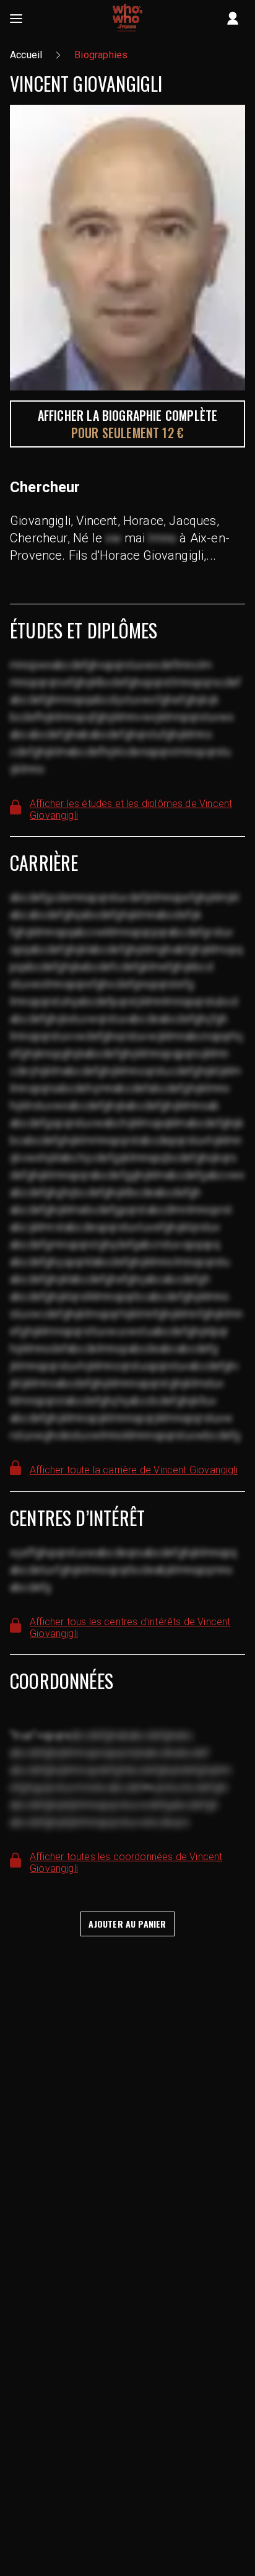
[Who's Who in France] (127, 19)
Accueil (26, 55)
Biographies (101, 55)
